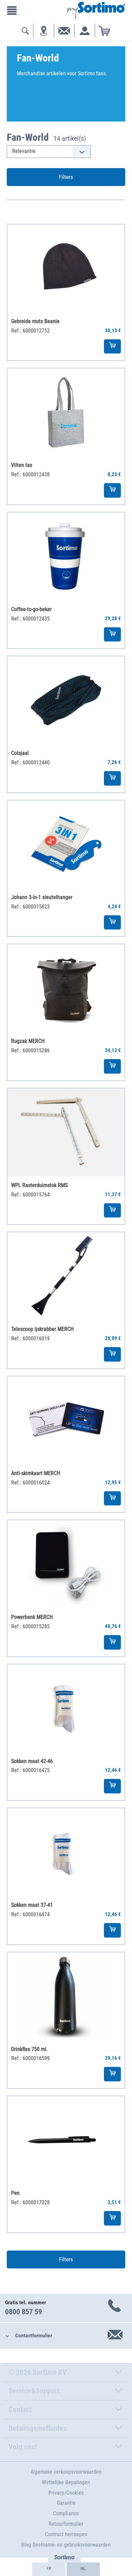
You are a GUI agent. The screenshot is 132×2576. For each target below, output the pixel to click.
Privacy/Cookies (66, 2493)
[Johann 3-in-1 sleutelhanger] (66, 844)
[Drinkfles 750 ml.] (66, 1996)
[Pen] (66, 2140)
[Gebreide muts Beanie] (66, 268)
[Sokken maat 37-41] (66, 1852)
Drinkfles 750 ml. (29, 2049)
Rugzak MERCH (28, 1041)
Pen (15, 2193)
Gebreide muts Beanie (35, 321)
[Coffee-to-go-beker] (66, 556)
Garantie (66, 2503)
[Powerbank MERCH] (66, 1564)
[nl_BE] (83, 2569)
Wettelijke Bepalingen (66, 2482)
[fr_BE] (49, 2569)
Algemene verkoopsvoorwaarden (66, 2472)
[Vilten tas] (66, 412)
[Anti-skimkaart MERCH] (66, 1420)
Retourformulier (66, 2524)
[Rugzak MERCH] (66, 988)
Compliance (66, 2513)
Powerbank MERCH (32, 1617)
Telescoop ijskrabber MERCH (42, 1329)
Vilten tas (22, 465)
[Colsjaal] (66, 700)
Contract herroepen (66, 2534)
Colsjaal (20, 753)
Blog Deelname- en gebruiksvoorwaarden (66, 2545)
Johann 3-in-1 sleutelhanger (42, 897)
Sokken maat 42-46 (32, 1761)
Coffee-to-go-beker (31, 609)
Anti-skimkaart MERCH (36, 1473)
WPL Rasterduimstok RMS (39, 1185)
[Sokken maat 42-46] (66, 1708)
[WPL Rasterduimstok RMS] (66, 1132)
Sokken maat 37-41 (32, 1905)
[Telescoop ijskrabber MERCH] (66, 1276)
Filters (66, 177)
